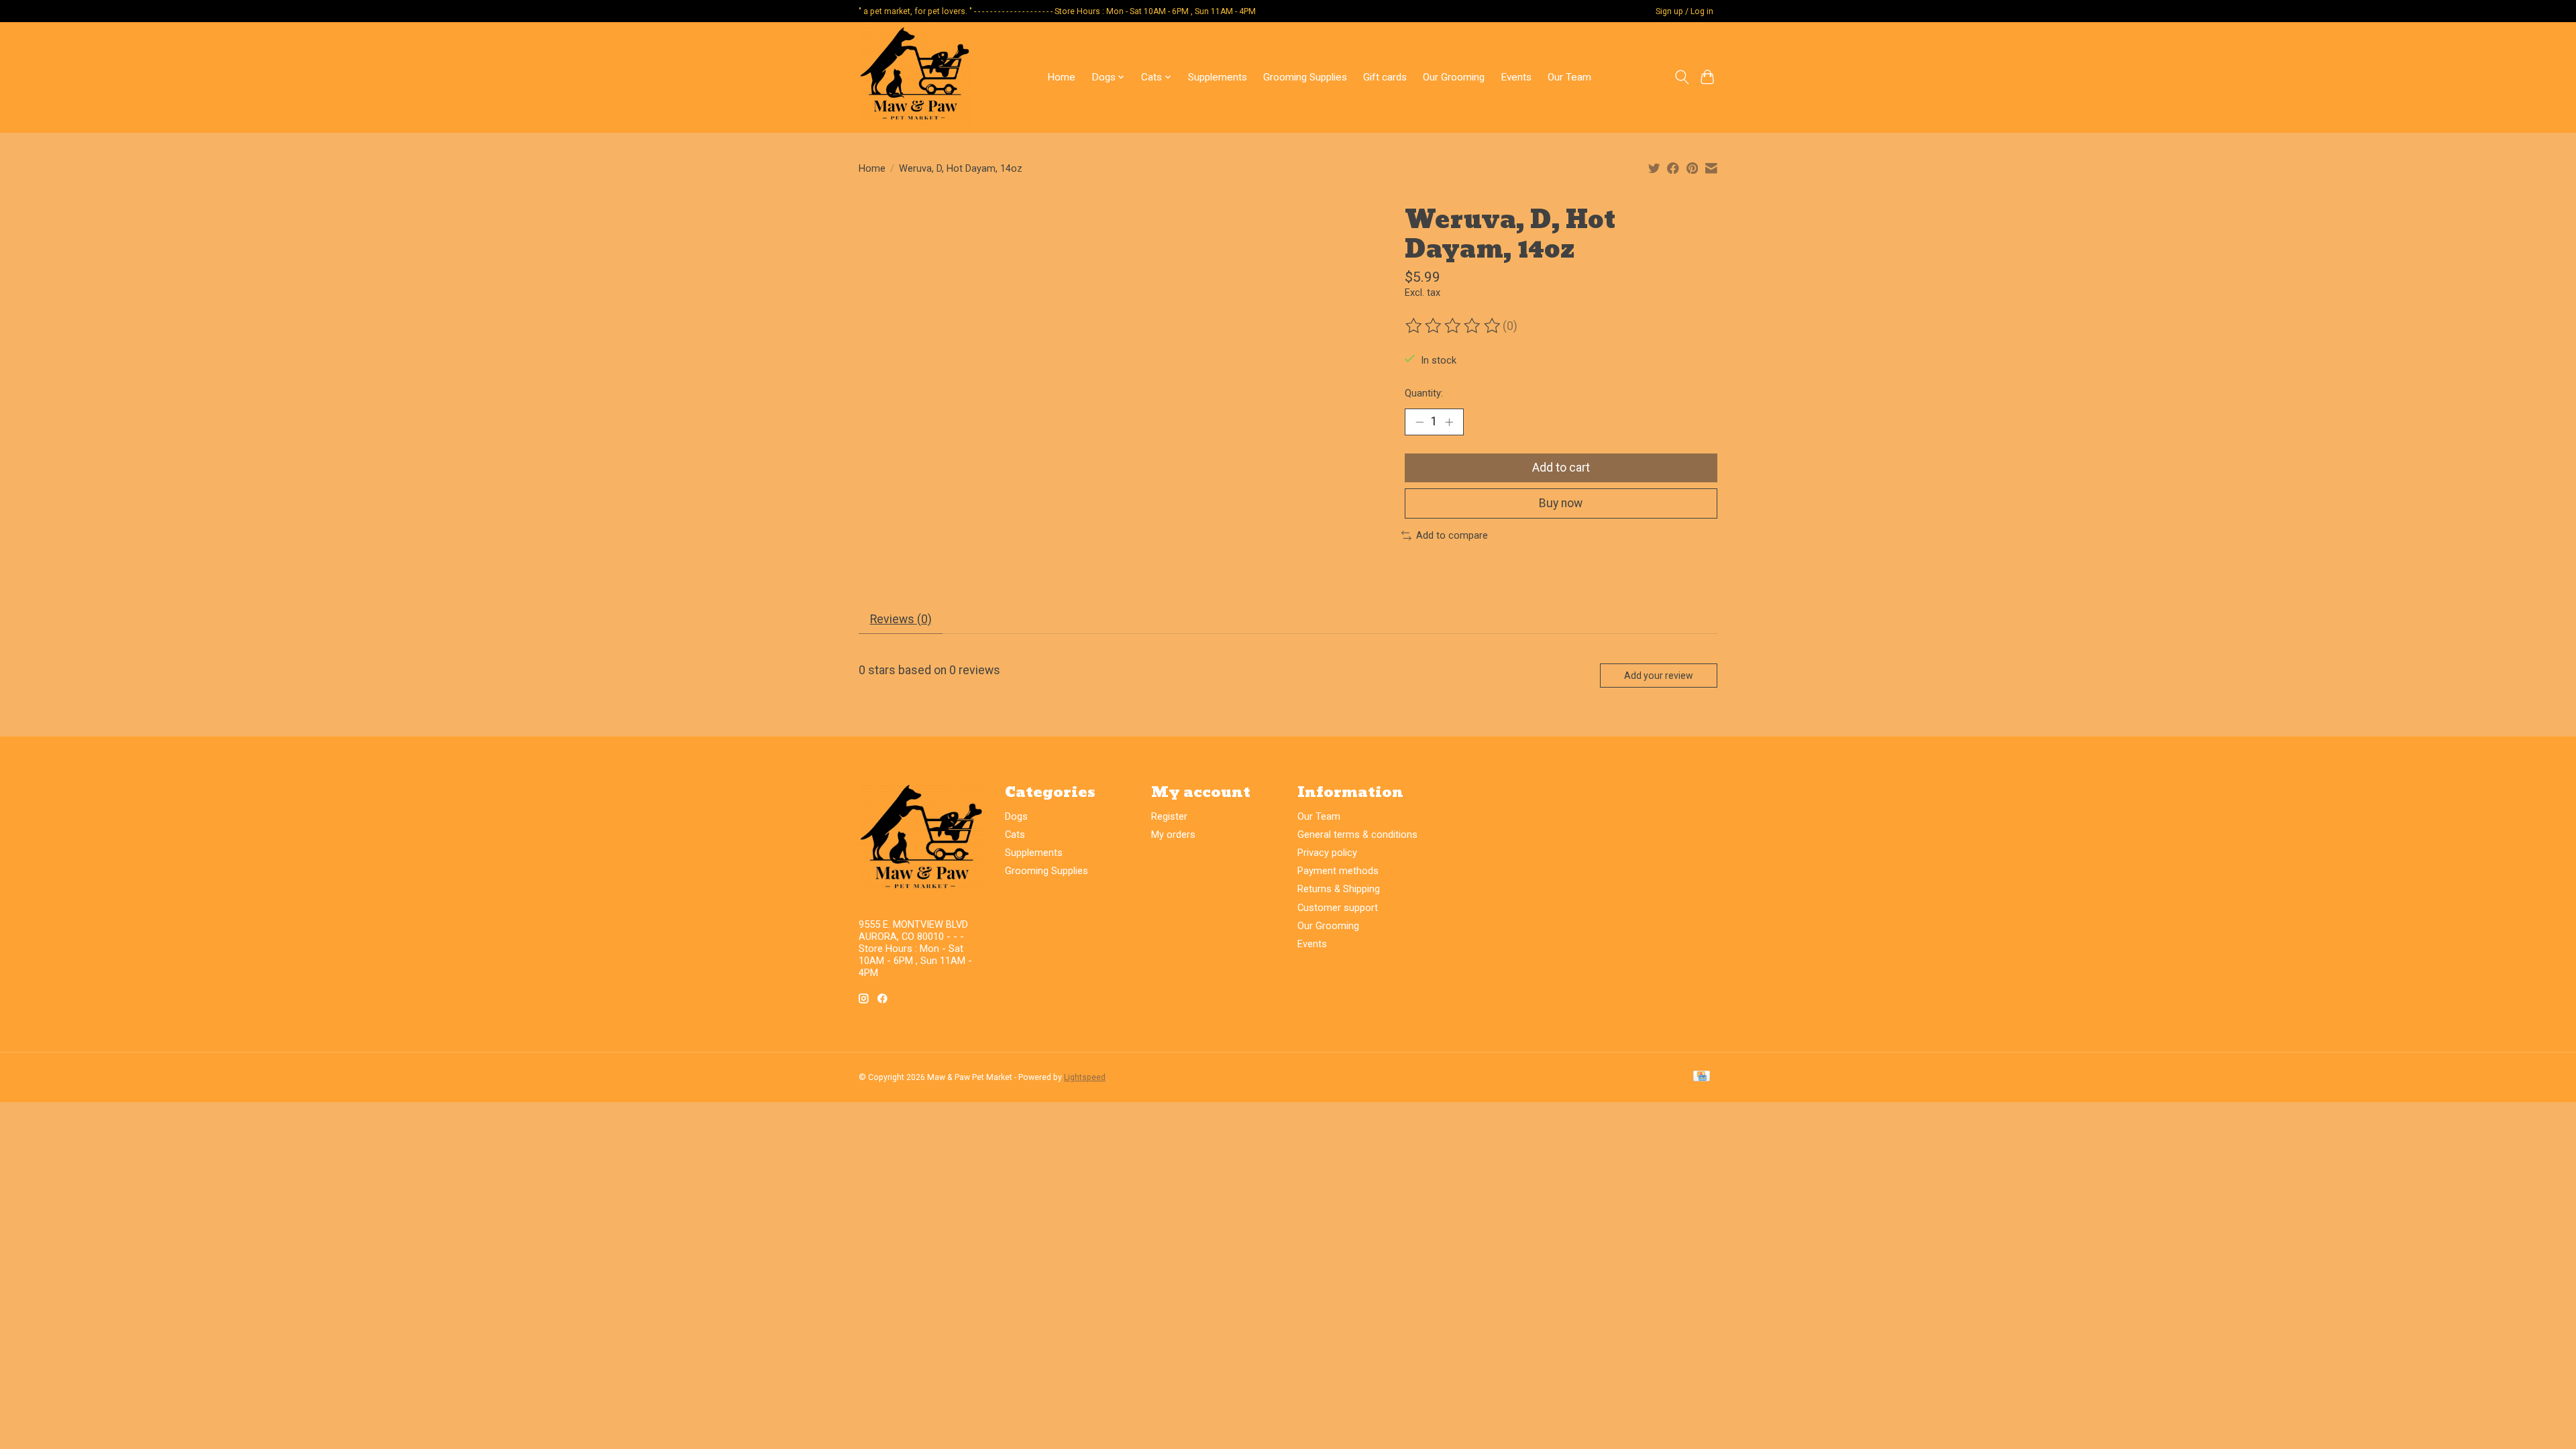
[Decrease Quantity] (1419, 422)
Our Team (1569, 77)
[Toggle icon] (1681, 77)
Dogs (1016, 816)
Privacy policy (1327, 853)
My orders (1173, 835)
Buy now (1561, 503)
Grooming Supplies (1305, 77)
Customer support (1338, 908)
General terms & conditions (1357, 835)
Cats (1015, 835)
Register (1169, 816)
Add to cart (1561, 468)
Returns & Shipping (1339, 889)
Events (1516, 77)
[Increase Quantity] (1449, 422)
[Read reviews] (1454, 326)
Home (1061, 77)
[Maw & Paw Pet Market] (916, 77)
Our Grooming (1454, 77)
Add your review (1659, 676)
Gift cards (1385, 77)
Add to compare (1452, 535)
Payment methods (1338, 871)
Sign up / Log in (1684, 11)
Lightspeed (1085, 1077)
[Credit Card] (1702, 1077)
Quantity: (1424, 393)
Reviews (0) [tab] (901, 619)
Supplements (1218, 77)
